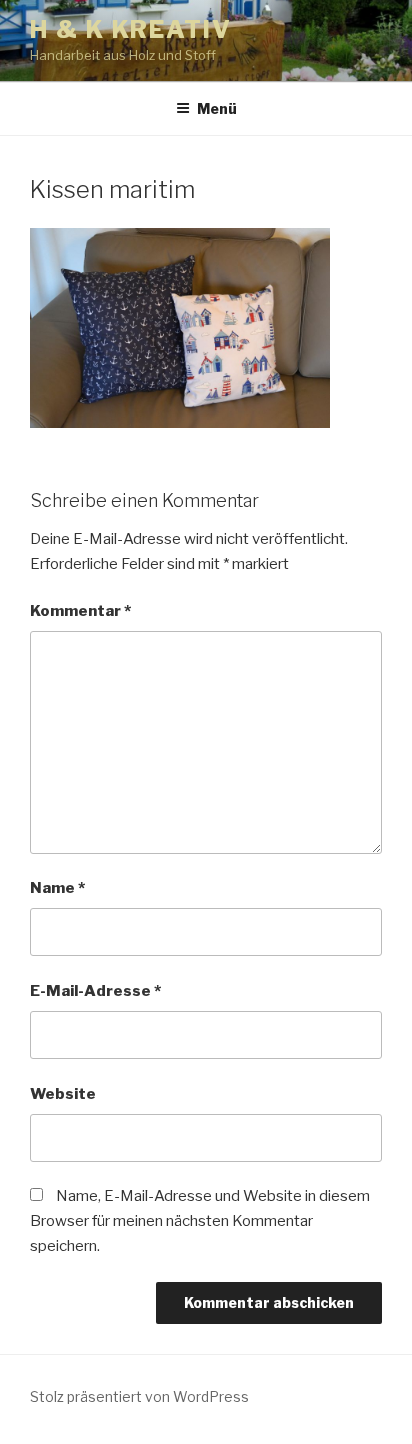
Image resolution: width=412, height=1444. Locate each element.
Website (63, 1094)
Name (57, 888)
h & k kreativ (131, 29)
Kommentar (80, 611)
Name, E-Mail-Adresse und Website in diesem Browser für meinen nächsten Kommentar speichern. (200, 1221)
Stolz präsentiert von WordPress (139, 1396)
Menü (217, 108)
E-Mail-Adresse (95, 991)
